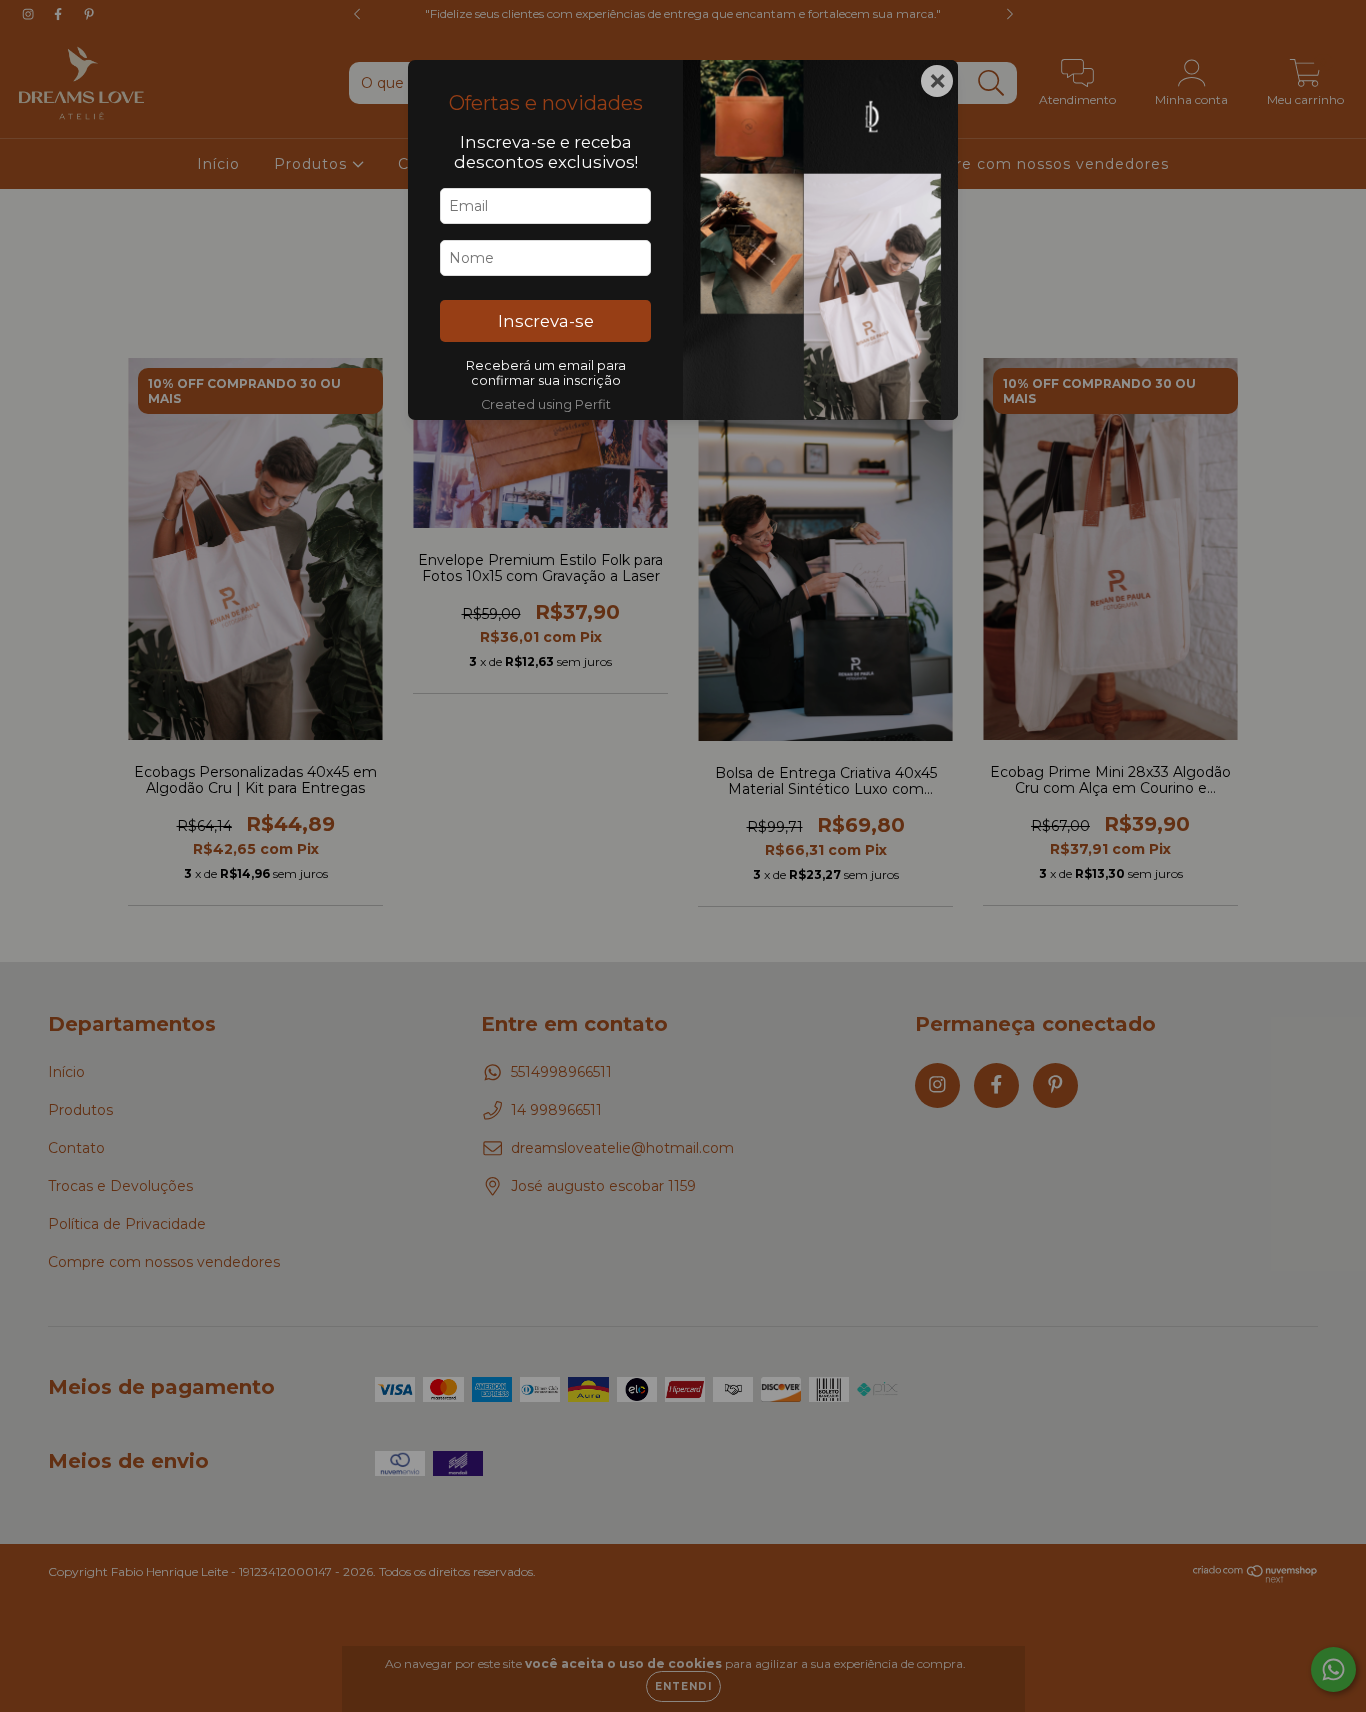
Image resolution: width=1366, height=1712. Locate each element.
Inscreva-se (546, 321)
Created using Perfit (546, 404)
